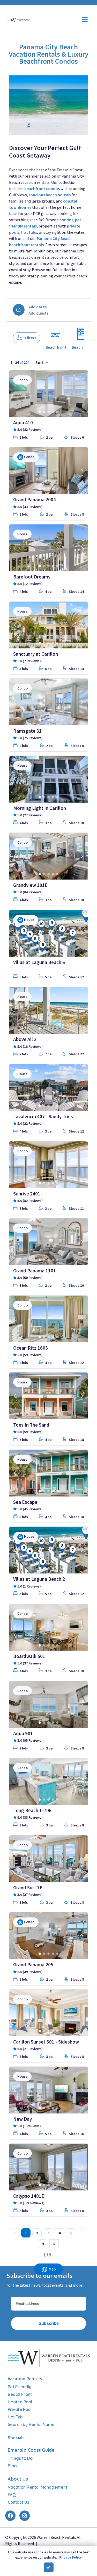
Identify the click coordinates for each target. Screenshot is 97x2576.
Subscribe (49, 2323)
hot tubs (29, 232)
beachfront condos (42, 188)
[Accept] (49, 2567)
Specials (16, 2438)
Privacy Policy (70, 2557)
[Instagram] (25, 2516)
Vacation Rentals (25, 2379)
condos (66, 220)
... (82, 2233)
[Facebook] (10, 2516)
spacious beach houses (50, 195)
